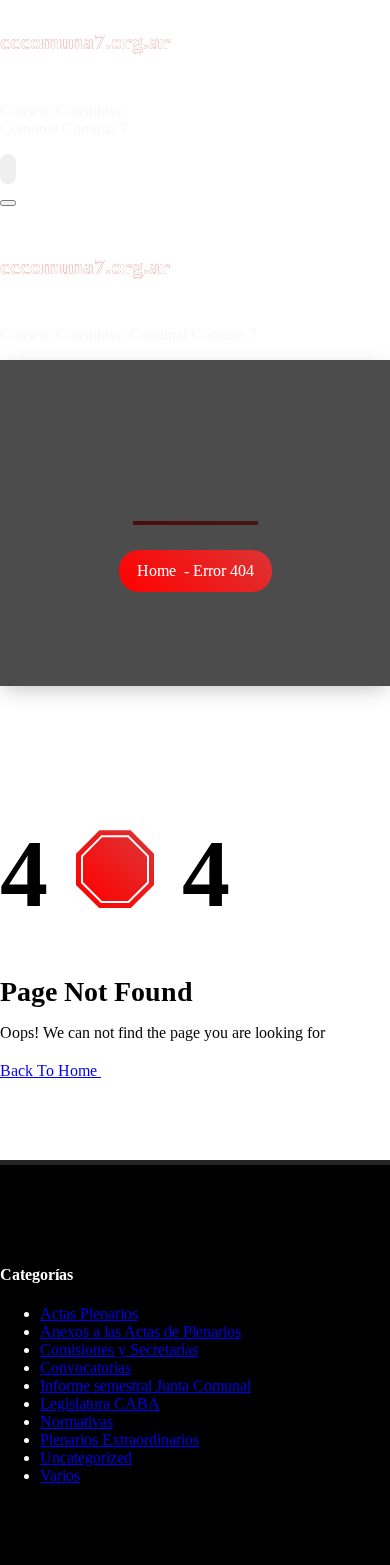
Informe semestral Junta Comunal (145, 1385)
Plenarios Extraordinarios (119, 1439)
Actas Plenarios (89, 1313)
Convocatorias (85, 1367)
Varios (60, 1475)
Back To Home (50, 1070)
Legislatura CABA (100, 1403)
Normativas (76, 1421)
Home (156, 570)
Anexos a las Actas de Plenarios (140, 1331)
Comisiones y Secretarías (119, 1349)
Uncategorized (86, 1457)
